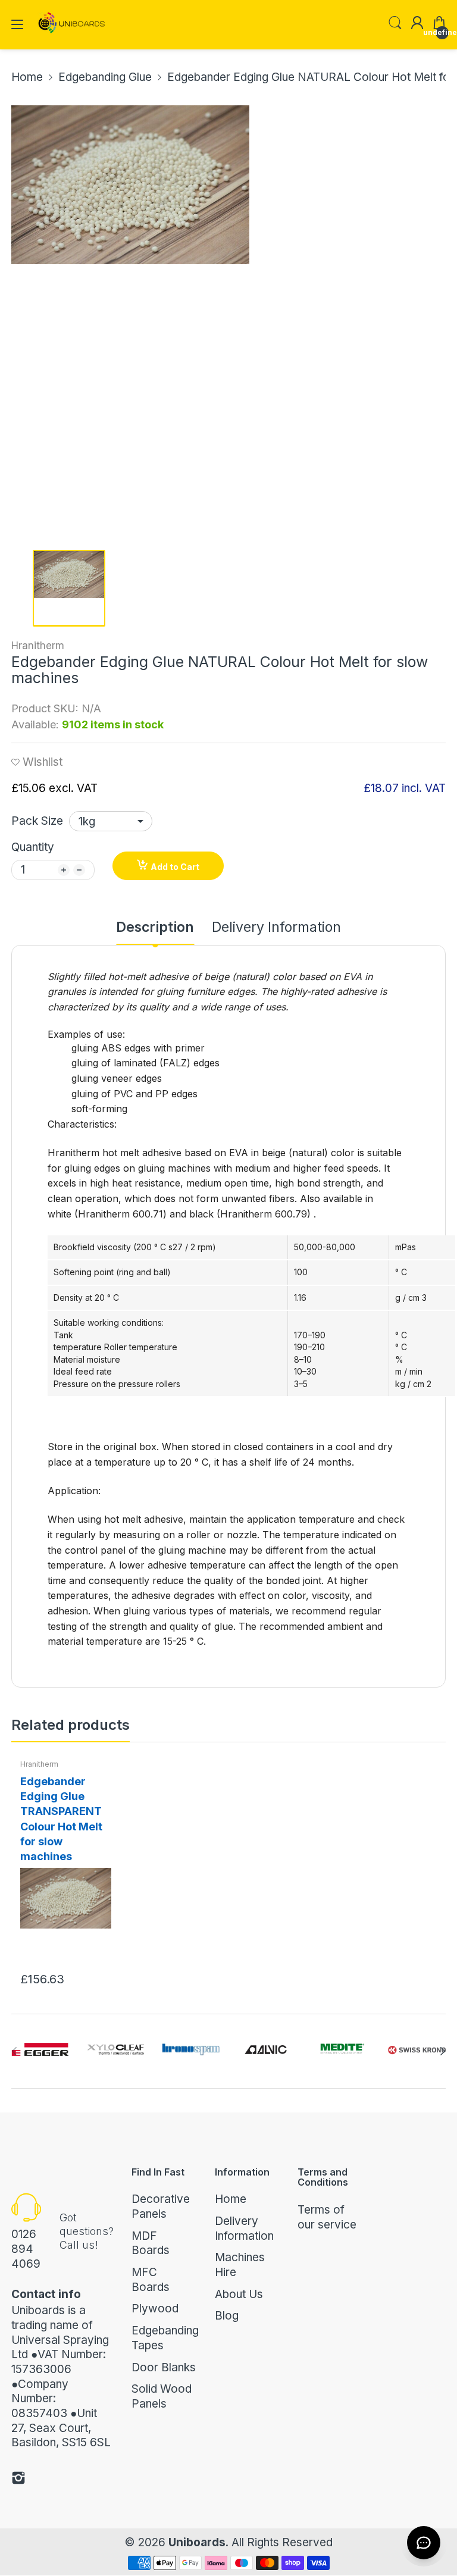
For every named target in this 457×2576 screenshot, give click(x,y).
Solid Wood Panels (162, 2396)
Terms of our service (327, 2217)
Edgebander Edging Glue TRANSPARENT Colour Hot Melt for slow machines (61, 1819)
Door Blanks (164, 2367)
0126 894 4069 (26, 2249)
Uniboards (197, 2542)
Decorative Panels (161, 2206)
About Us (239, 2294)
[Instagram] (18, 2480)
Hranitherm (38, 646)
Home (231, 2199)
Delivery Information (244, 2228)
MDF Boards (151, 2243)
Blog (227, 2316)
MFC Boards (151, 2280)
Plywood (155, 2309)
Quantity (33, 847)
